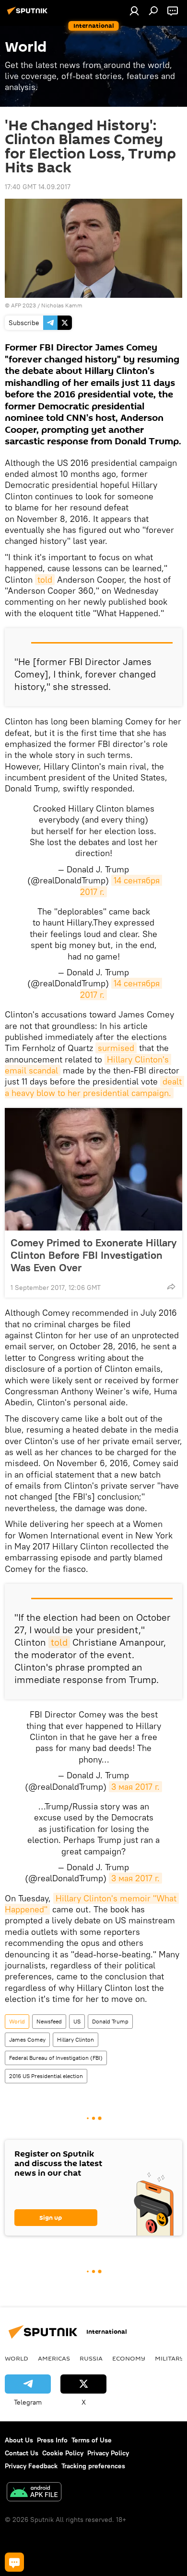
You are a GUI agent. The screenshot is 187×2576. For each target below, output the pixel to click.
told (45, 580)
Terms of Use (92, 2440)
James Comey (27, 2039)
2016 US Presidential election (46, 2076)
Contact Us (22, 2453)
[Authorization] (134, 11)
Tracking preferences (93, 2466)
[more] (171, 1287)
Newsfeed (49, 2021)
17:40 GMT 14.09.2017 (38, 187)
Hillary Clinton (76, 2039)
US (77, 2021)
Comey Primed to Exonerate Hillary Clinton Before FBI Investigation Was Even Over (93, 1255)
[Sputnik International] (29, 14)
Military (169, 2358)
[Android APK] (34, 2493)
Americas (54, 2358)
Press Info (52, 2440)
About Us (19, 2440)
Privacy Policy (108, 2453)
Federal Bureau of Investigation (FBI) (56, 2058)
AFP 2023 (23, 305)
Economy (129, 2358)
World (17, 2021)
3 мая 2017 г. (135, 1787)
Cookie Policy (63, 2453)
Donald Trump (110, 2021)
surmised (116, 1048)
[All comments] (14, 2562)
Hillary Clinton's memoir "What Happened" (92, 1904)
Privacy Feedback (31, 2466)
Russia (91, 2358)
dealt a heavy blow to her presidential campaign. (94, 1087)
